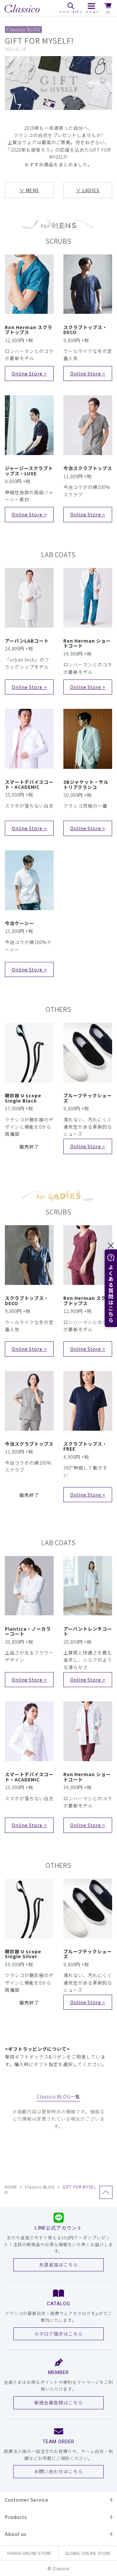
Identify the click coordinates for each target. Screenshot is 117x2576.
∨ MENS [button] (29, 190)
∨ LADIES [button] (88, 190)
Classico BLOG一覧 (58, 2096)
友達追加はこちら (58, 2264)
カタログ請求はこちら (58, 2334)
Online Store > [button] (29, 373)
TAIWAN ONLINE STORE (29, 2553)
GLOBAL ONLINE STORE (88, 2553)
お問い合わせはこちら (58, 2471)
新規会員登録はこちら (58, 2402)
